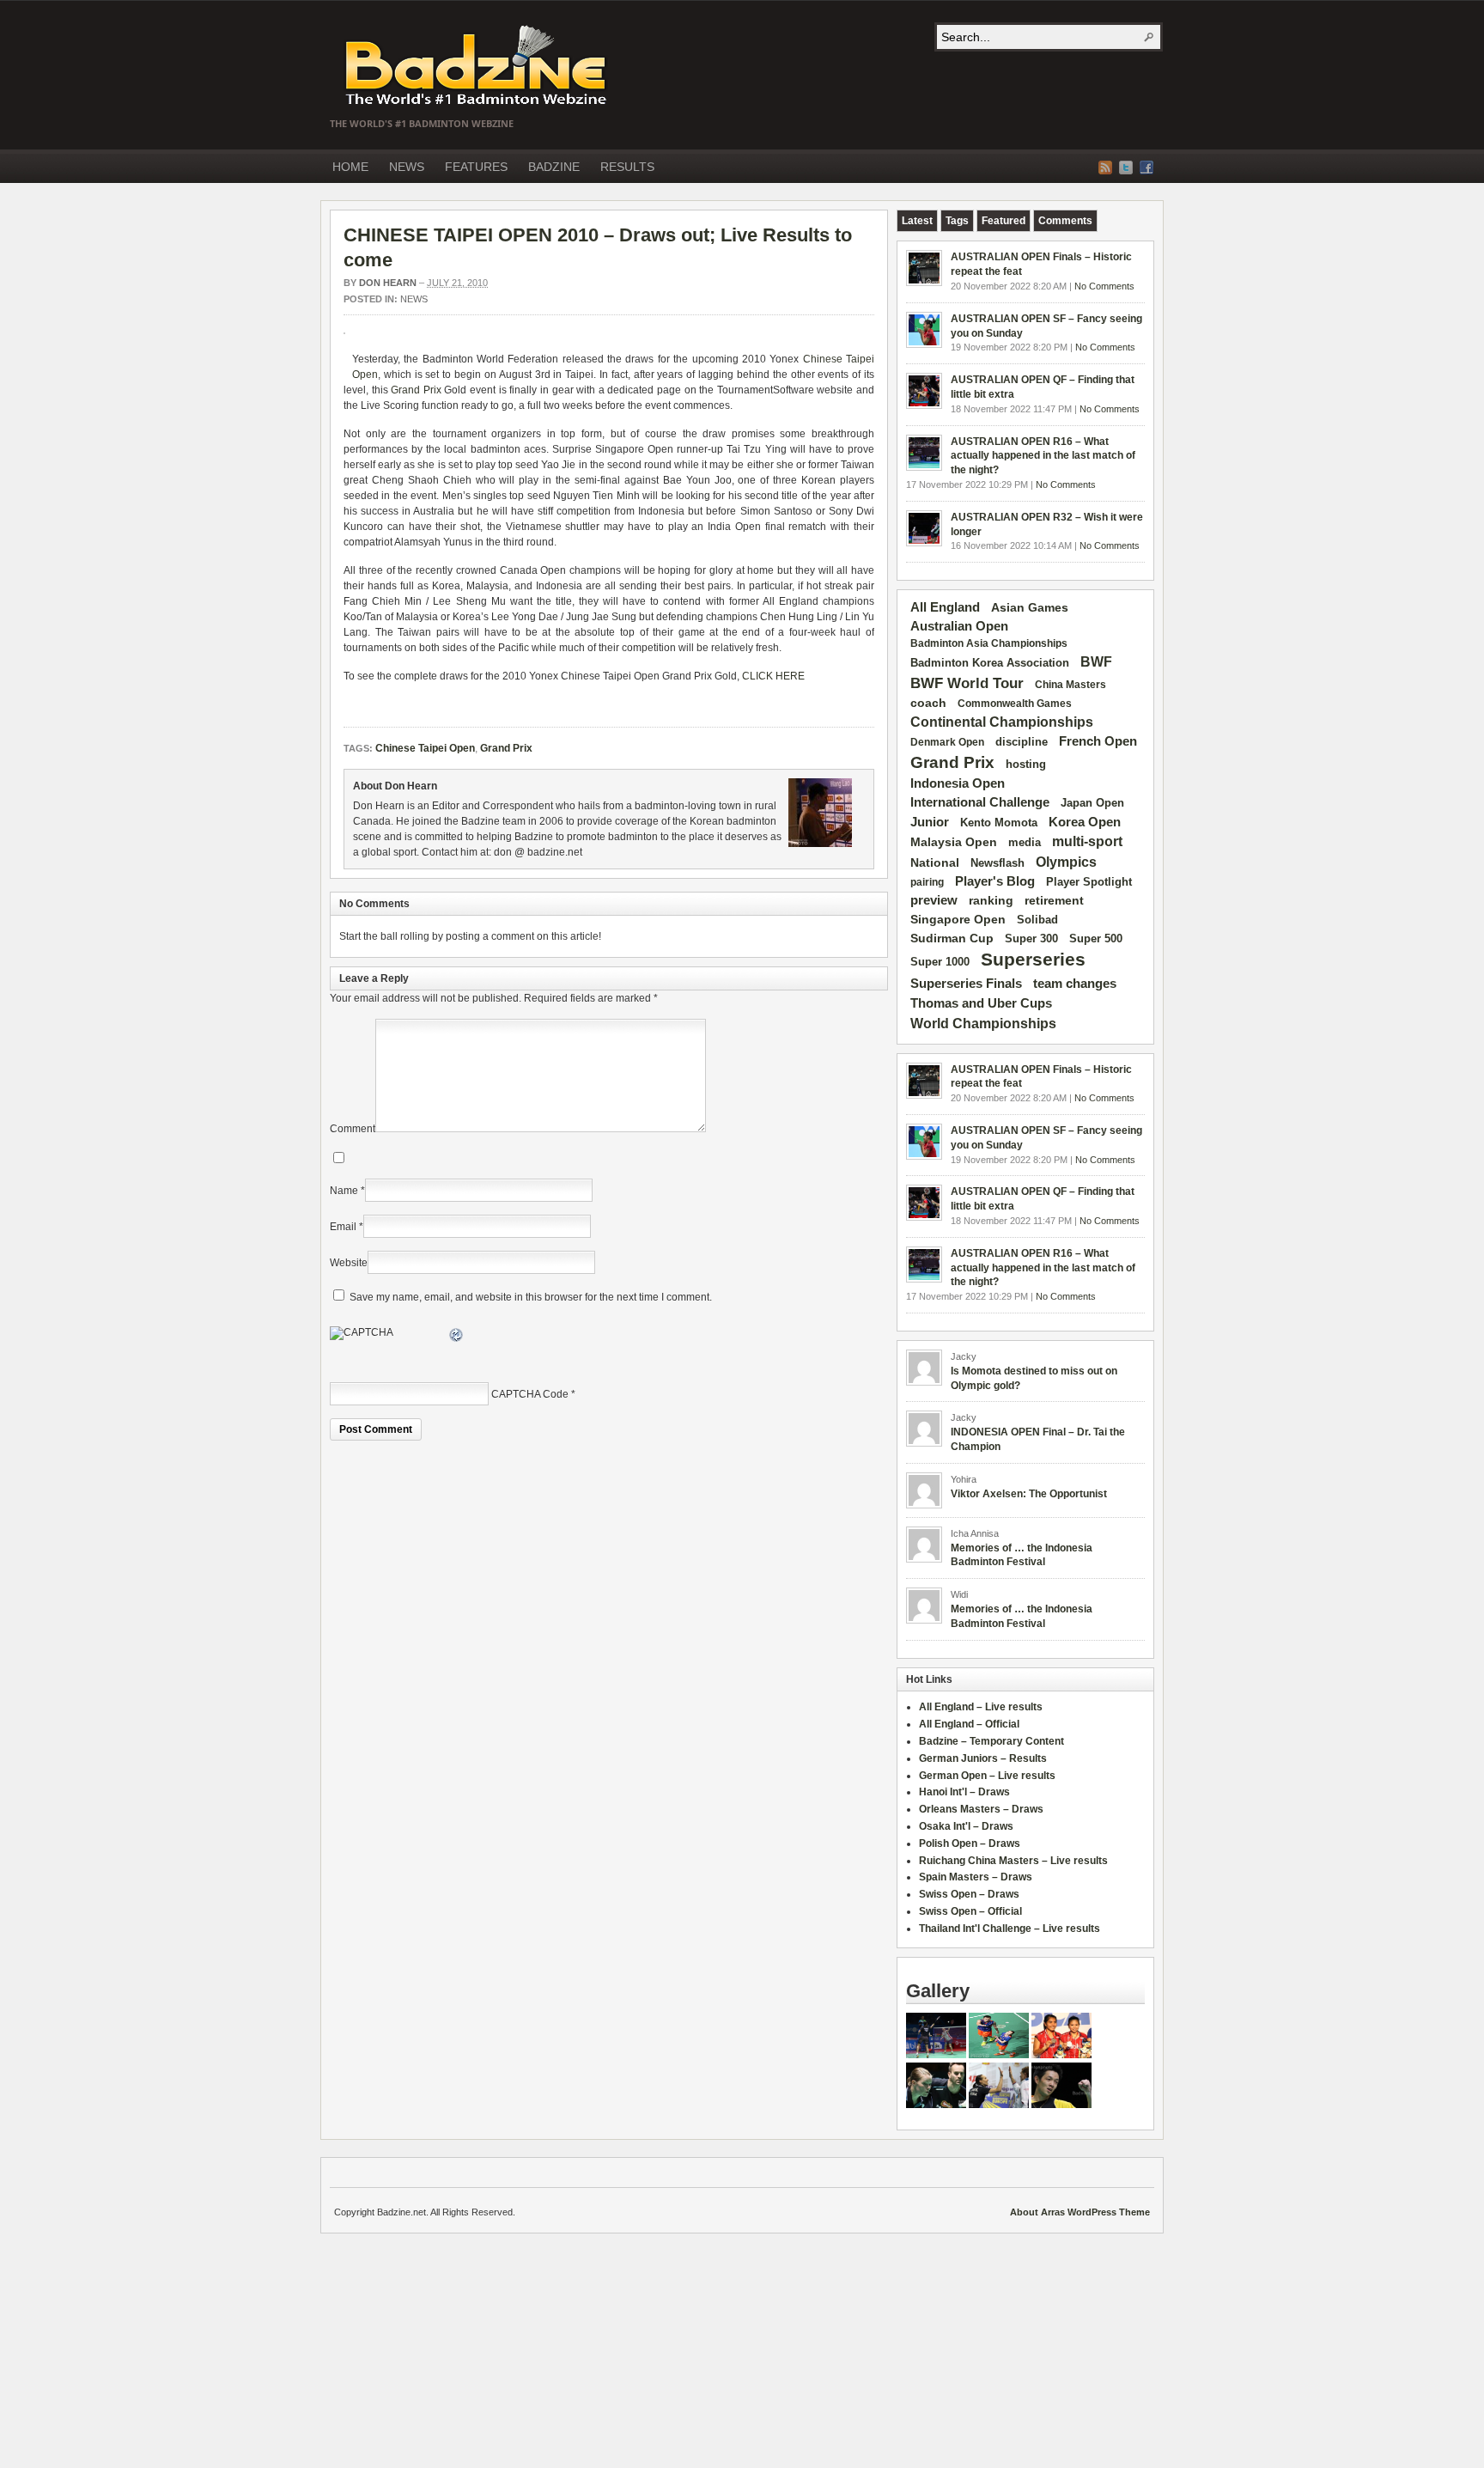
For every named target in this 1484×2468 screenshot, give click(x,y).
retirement (1054, 900)
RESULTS (627, 167)
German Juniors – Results (983, 1758)
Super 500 (1096, 938)
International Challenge (980, 802)
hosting (1026, 765)
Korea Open (1085, 822)
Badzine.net (477, 66)
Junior (930, 822)
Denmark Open (947, 742)
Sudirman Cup (952, 938)
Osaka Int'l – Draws (966, 1826)
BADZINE (554, 167)
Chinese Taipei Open (425, 748)
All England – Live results (981, 1707)
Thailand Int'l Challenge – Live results (1010, 1929)
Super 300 (1031, 939)
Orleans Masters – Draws (981, 1809)
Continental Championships (1002, 722)
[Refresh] (457, 1338)
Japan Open (1092, 803)
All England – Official (969, 1724)
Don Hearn (388, 283)
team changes (1075, 984)
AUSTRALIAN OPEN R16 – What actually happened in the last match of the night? (1043, 456)
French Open (1098, 741)
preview (934, 900)
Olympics (1066, 862)
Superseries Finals (966, 983)
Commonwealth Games (1015, 704)
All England (945, 607)
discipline (1022, 742)
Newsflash (997, 863)
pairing (927, 882)
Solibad (1037, 920)
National (935, 862)
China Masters (1070, 685)
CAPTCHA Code (530, 1394)
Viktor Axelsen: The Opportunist (1029, 1494)
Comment (353, 1129)
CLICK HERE (773, 676)
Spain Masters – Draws (976, 1877)
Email (343, 1227)
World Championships (983, 1023)
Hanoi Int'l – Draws (964, 1792)
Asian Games (1030, 607)
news (414, 299)
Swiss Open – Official (970, 1911)
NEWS (407, 167)
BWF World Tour (967, 683)
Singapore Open (958, 919)
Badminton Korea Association (990, 663)
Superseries (1033, 960)
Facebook (1146, 168)
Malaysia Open (954, 842)
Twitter (1126, 168)
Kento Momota (999, 823)
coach (928, 703)
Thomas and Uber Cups (981, 1003)
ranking (991, 900)
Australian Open (959, 626)
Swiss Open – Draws (969, 1894)
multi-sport (1087, 841)
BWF (1096, 662)
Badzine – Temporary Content (991, 1741)
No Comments (1104, 286)
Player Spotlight (1089, 882)
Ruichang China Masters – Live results (1013, 1861)
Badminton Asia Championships (989, 643)
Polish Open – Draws (970, 1843)
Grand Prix (416, 390)
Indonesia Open (958, 783)
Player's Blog (995, 881)
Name (344, 1191)
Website (349, 1263)
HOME (350, 167)
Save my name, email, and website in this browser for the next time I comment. (531, 1297)
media (1025, 842)
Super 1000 (940, 962)
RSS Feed (1105, 168)
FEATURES (476, 167)
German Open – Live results (987, 1776)
